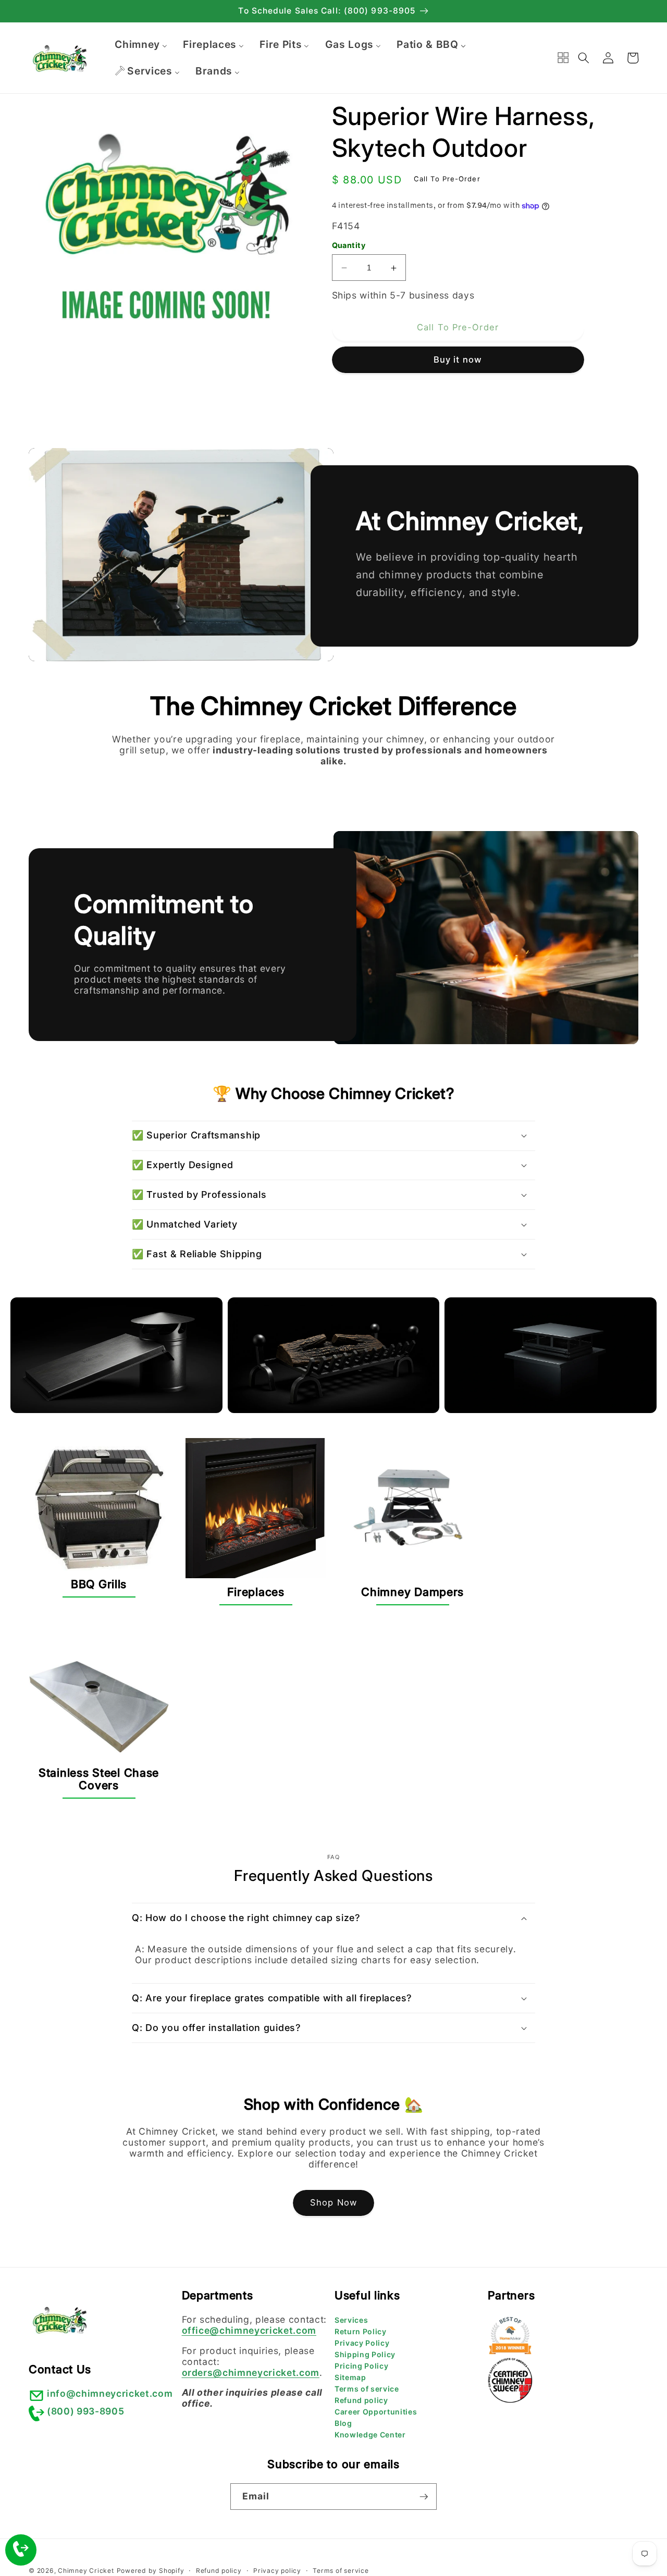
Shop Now (333, 2202)
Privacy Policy (362, 2343)
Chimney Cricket (86, 2571)
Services (351, 2320)
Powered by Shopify (151, 2571)
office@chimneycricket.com (249, 2330)
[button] (584, 58)
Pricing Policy (361, 2366)
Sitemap (350, 2377)
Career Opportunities (376, 2412)
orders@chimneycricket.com (251, 2373)
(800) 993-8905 (85, 2411)
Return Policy (361, 2331)
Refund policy (361, 2400)
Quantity (349, 245)
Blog (343, 2423)
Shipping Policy (365, 2354)
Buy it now (458, 360)
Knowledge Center (370, 2435)
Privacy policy (277, 2571)
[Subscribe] (424, 2497)
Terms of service (367, 2389)
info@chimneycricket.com (110, 2393)
